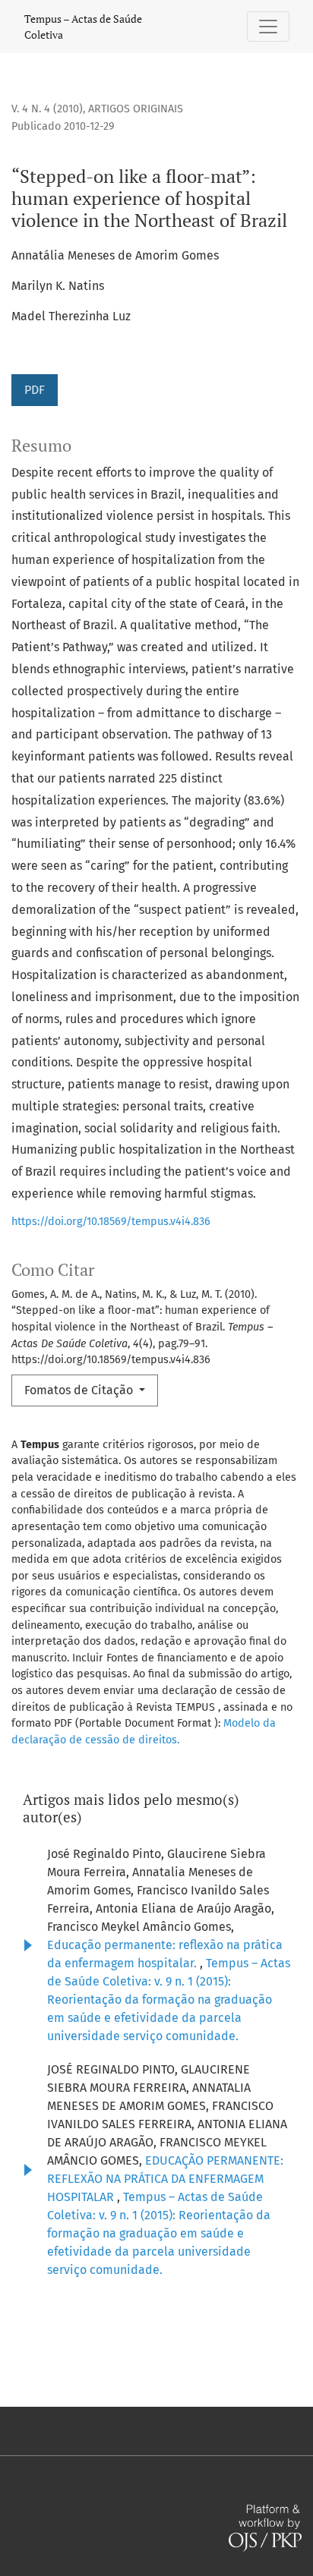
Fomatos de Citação (80, 1390)
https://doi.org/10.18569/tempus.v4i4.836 (111, 1222)
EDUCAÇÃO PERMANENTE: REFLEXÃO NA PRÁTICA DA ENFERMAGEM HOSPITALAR (165, 2179)
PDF (35, 390)
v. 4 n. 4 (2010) (47, 109)
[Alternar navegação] (268, 27)
